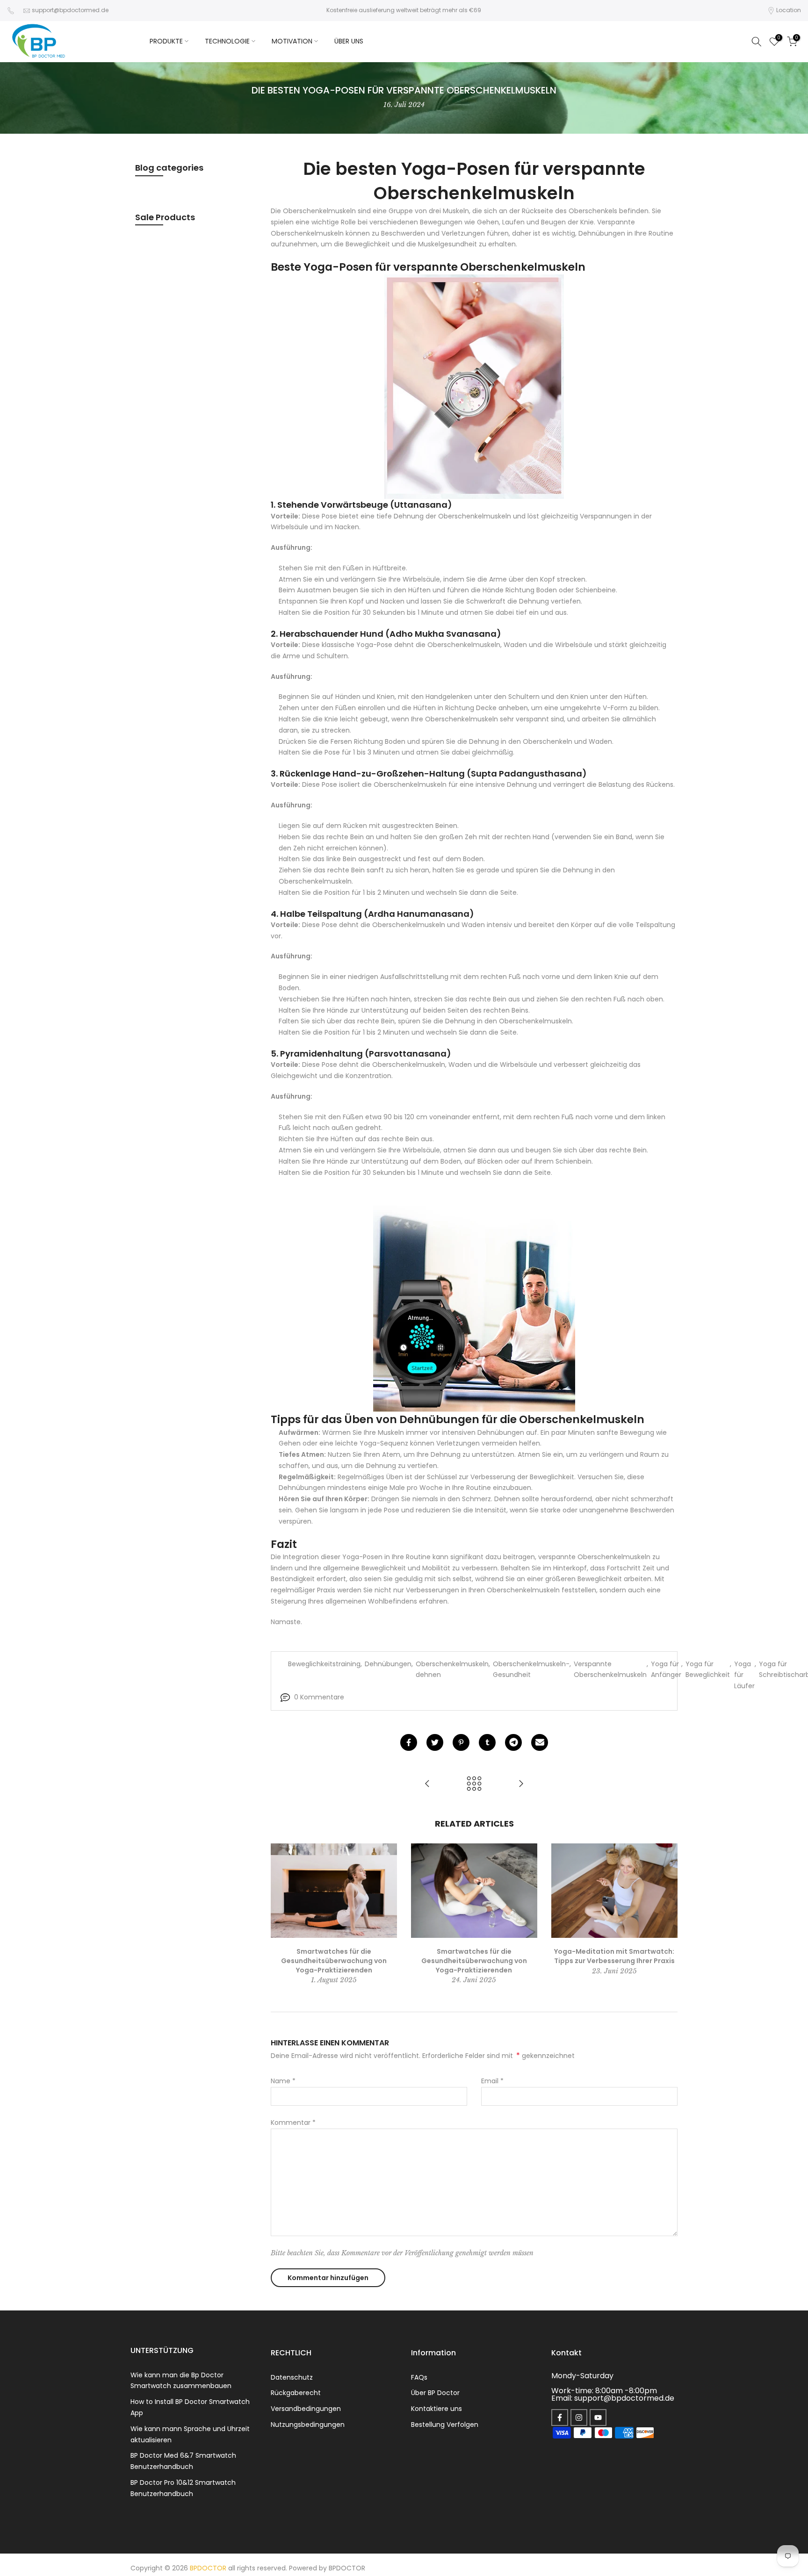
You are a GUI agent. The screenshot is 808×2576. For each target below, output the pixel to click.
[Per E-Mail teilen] (540, 1742)
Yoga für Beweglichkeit (708, 1669)
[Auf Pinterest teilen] (461, 1742)
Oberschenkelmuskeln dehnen (452, 1669)
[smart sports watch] (474, 387)
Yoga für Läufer (744, 1675)
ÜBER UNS (349, 41)
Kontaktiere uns (436, 2409)
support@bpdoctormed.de (70, 10)
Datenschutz (292, 2377)
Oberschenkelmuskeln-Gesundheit (531, 1669)
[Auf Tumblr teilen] (487, 1742)
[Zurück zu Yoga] (474, 1784)
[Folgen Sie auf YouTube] (598, 2418)
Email (492, 2081)
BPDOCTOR (347, 2568)
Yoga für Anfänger (666, 1669)
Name (283, 2081)
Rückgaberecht (296, 2393)
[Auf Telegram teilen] (513, 1742)
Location (789, 10)
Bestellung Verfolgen (445, 2425)
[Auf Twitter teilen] (435, 1742)
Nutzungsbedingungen (308, 2425)
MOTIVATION (292, 41)
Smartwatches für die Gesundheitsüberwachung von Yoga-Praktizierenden (334, 1961)
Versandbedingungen (306, 2409)
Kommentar (293, 2123)
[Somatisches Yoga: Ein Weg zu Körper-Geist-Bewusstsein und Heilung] (427, 1784)
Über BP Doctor (435, 2393)
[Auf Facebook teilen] (409, 1742)
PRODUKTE (166, 41)
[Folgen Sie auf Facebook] (560, 2418)
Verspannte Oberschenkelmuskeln (610, 1669)
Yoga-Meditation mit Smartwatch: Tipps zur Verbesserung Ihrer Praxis (614, 1957)
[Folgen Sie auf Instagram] (579, 2418)
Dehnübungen (388, 1664)
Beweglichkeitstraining (324, 1664)
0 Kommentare (319, 1697)
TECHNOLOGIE (227, 41)
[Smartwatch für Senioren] (474, 1300)
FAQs (419, 2377)
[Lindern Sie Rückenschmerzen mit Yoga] (521, 1784)
